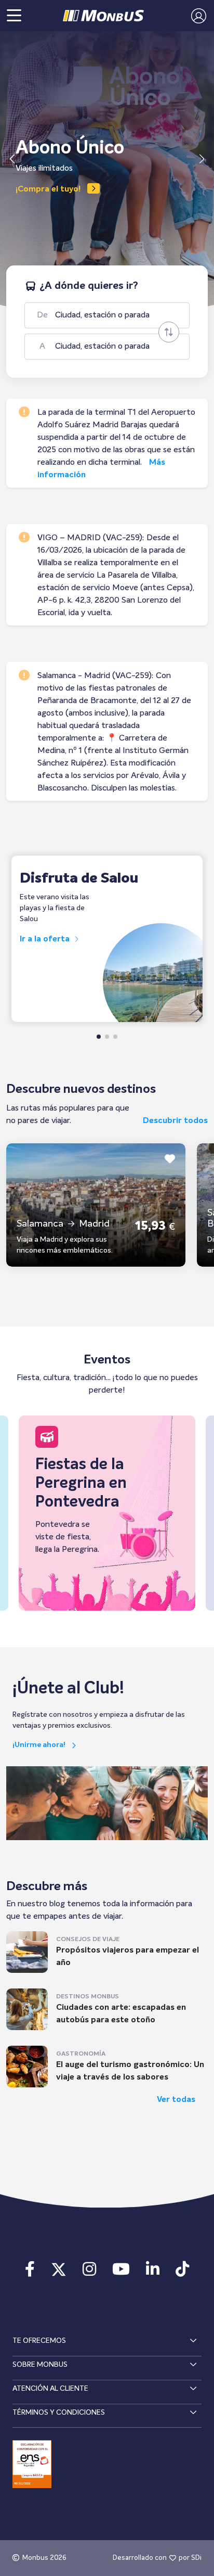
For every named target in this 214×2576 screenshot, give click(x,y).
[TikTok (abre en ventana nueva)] (183, 2273)
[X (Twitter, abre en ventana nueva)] (58, 2273)
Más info (33, 189)
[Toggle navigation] (14, 16)
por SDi (190, 2558)
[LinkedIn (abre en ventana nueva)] (153, 2273)
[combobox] (116, 315)
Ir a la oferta (46, 939)
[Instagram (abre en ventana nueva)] (89, 2273)
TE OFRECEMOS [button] (39, 2341)
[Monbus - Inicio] (103, 16)
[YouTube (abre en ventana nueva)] (121, 2273)
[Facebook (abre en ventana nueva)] (30, 2273)
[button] (196, 16)
